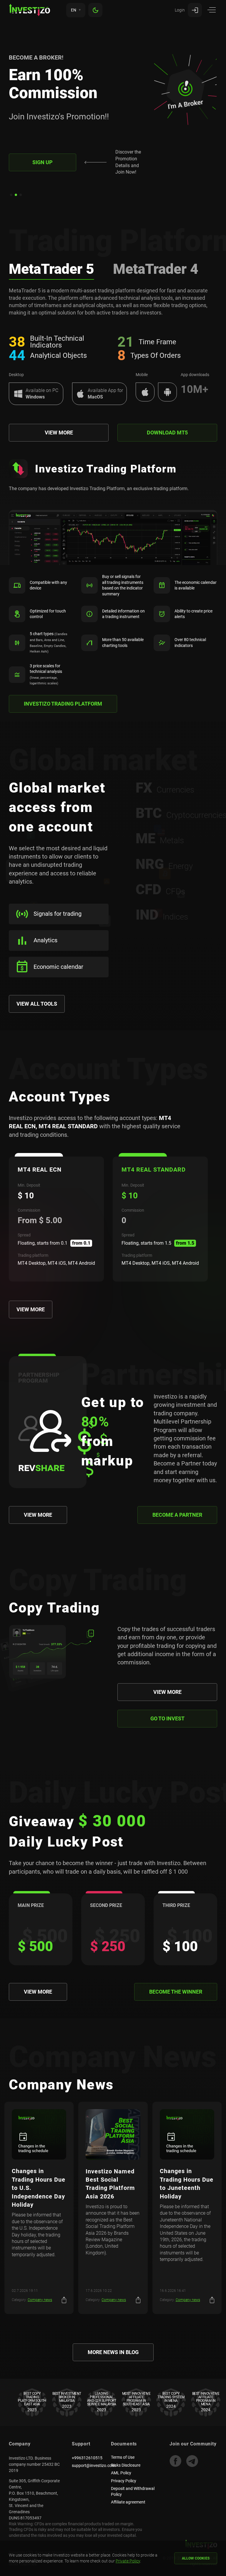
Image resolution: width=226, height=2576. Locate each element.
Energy (164, 864)
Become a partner (177, 1515)
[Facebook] (175, 2461)
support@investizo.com (94, 2465)
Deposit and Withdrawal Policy (133, 2491)
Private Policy (128, 2561)
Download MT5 (167, 433)
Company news (40, 2300)
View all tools (37, 1004)
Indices (162, 915)
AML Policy (121, 2473)
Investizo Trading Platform (63, 704)
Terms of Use (123, 2457)
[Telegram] (192, 2461)
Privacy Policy (124, 2481)
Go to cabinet (42, 174)
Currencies (165, 788)
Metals (160, 839)
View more (59, 433)
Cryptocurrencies (177, 813)
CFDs (160, 890)
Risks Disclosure (126, 2465)
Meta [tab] (51, 269)
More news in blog (113, 2352)
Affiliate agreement (128, 2502)
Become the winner (176, 1992)
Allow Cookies (196, 2558)
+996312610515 (87, 2458)
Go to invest (167, 1718)
